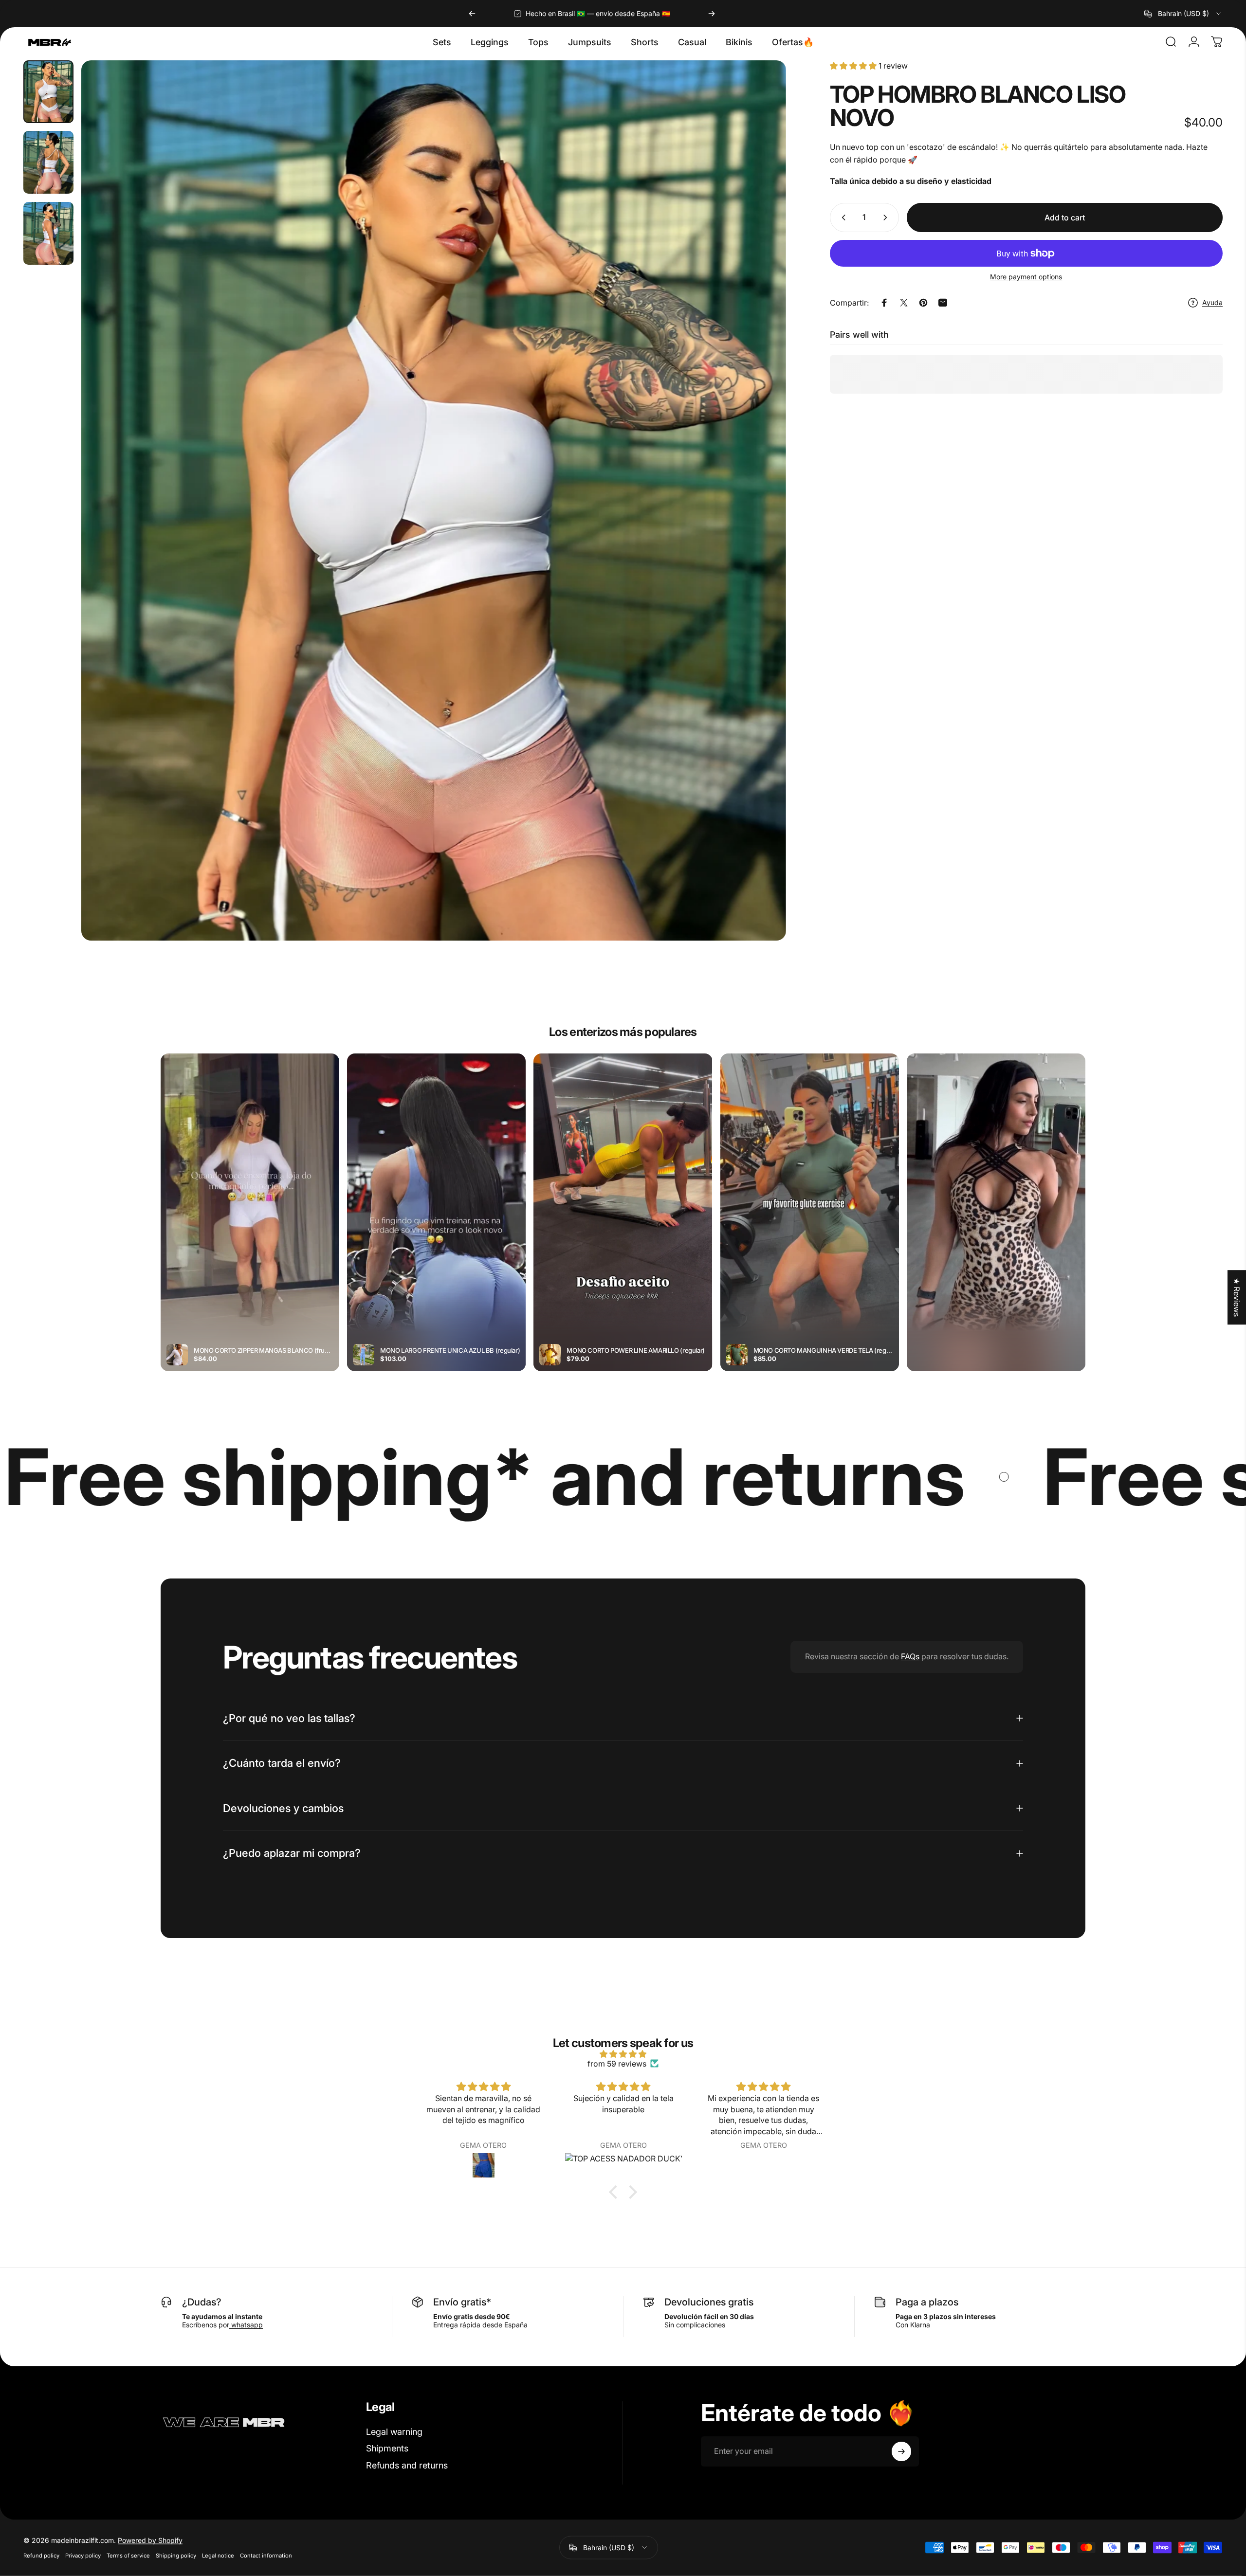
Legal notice (218, 2556)
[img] (623, 2054)
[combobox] (1183, 14)
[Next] (712, 14)
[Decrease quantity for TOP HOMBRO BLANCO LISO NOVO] (842, 218)
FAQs (910, 1656)
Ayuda (1212, 302)
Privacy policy (83, 2556)
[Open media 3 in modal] (433, 500)
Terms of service (128, 2556)
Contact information (266, 2556)
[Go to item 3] (48, 233)
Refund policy (41, 2556)
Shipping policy (176, 2556)
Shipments (387, 2448)
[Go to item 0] (48, 92)
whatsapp (246, 2325)
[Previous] (472, 14)
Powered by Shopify (150, 2540)
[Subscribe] (901, 2451)
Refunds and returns (407, 2465)
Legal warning (394, 2432)
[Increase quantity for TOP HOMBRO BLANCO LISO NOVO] (887, 218)
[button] (616, 2192)
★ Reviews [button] (1237, 1297)
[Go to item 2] (48, 162)
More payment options (1026, 277)
